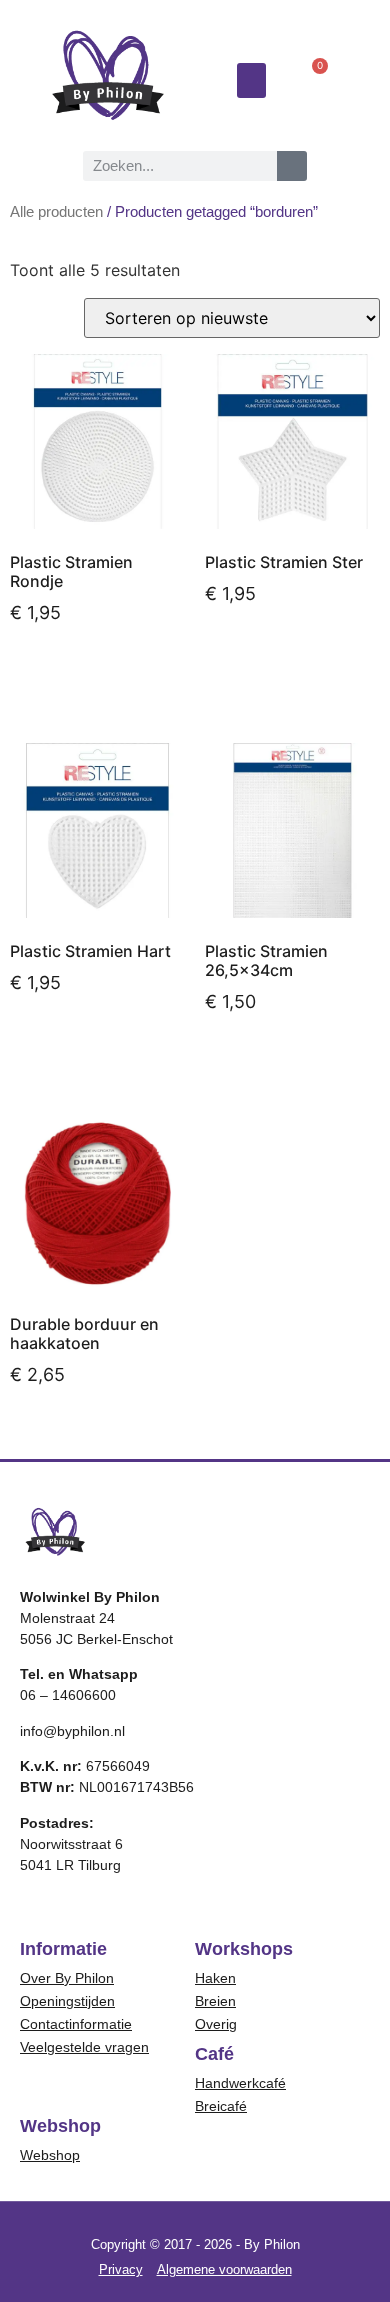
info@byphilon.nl (72, 1731)
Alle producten (56, 212)
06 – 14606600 (68, 1695)
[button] (252, 80)
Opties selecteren (96, 1431)
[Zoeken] (292, 166)
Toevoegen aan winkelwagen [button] (86, 677)
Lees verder (268, 1058)
